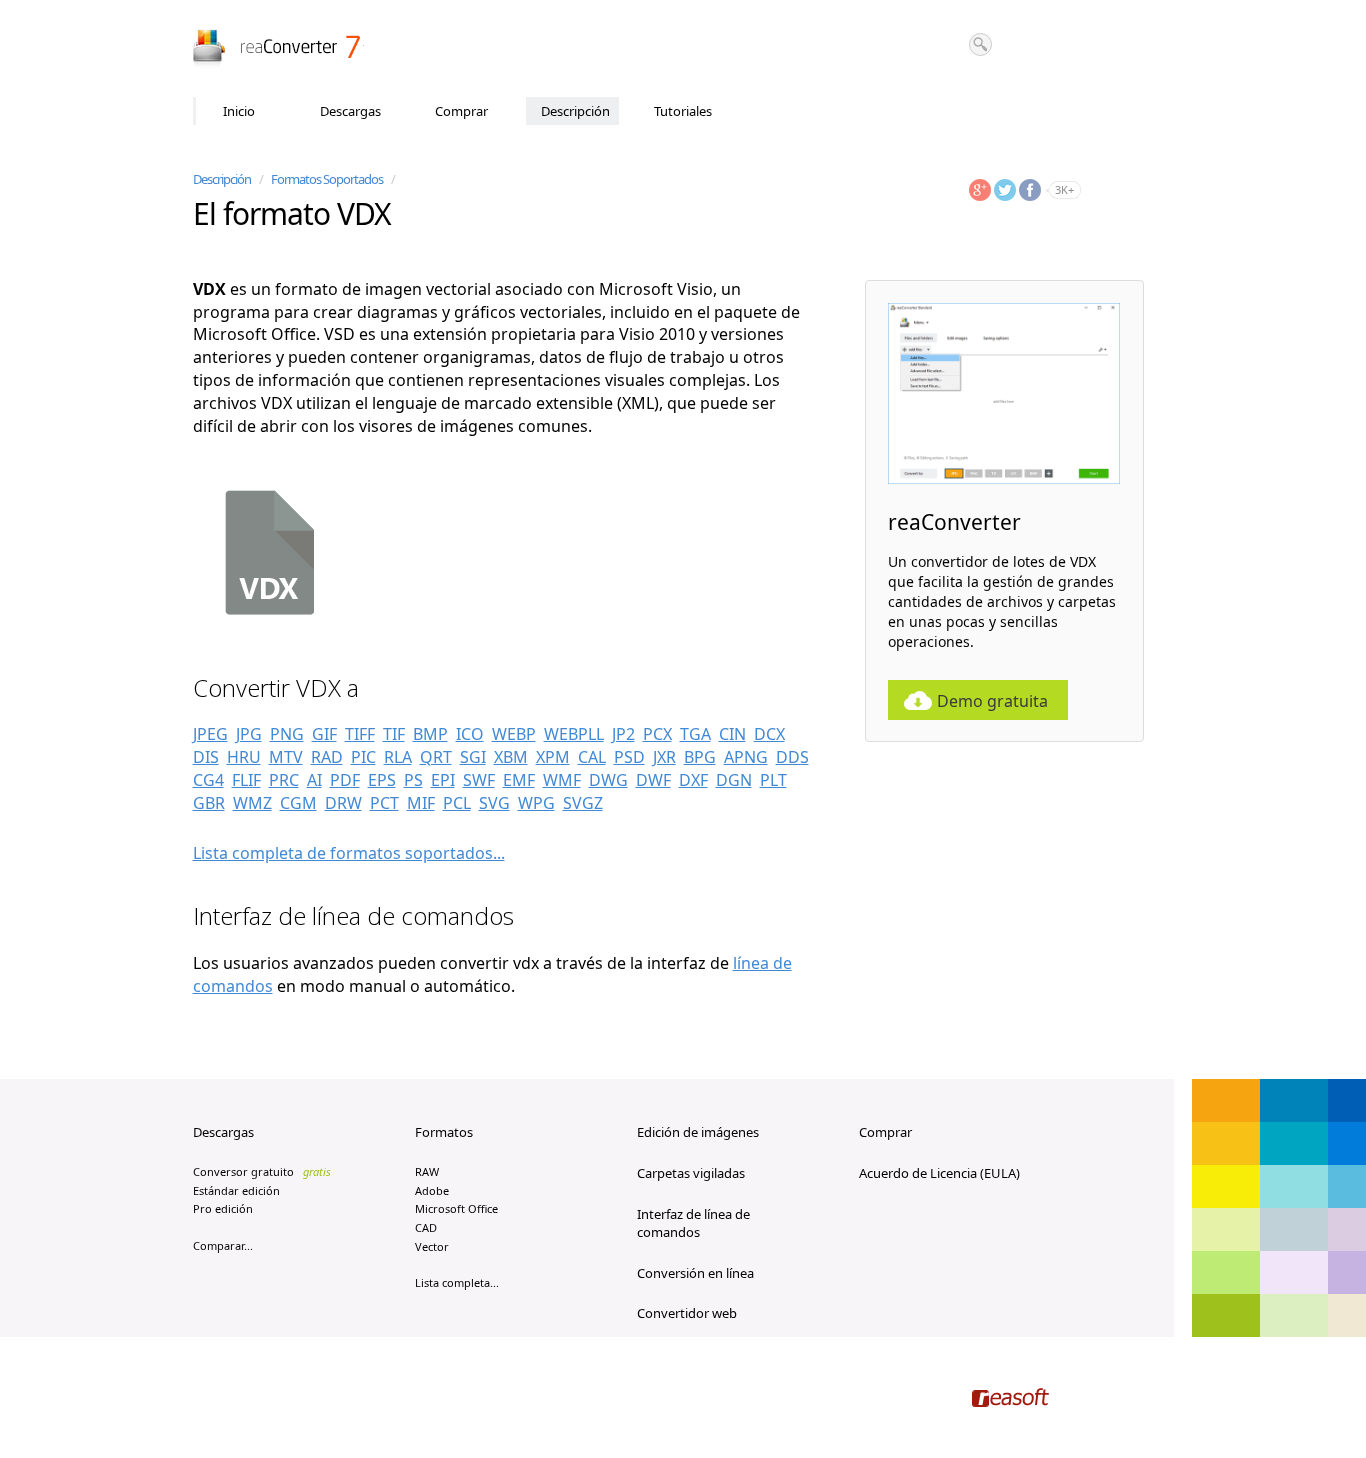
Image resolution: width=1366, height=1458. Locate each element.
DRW (343, 803)
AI (314, 780)
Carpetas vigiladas (691, 1173)
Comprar (461, 111)
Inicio (239, 111)
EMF (519, 780)
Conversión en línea (695, 1273)
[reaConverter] (278, 49)
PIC (363, 757)
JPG (249, 734)
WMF (562, 780)
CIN (732, 734)
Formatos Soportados (327, 179)
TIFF (360, 734)
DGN (734, 780)
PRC (284, 780)
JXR (664, 757)
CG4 (208, 780)
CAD (426, 1227)
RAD (327, 757)
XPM (553, 757)
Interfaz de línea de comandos (693, 1223)
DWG (608, 780)
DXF (693, 780)
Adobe (432, 1190)
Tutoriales (683, 111)
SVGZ (583, 803)
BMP (430, 734)
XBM (511, 757)
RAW (427, 1171)
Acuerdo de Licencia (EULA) (939, 1173)
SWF (479, 780)
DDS (792, 757)
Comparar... (223, 1245)
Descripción (575, 111)
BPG (700, 757)
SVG (494, 803)
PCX (657, 734)
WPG (536, 803)
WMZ (252, 803)
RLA (398, 757)
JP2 (623, 734)
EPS (382, 780)
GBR (209, 803)
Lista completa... (457, 1282)
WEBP (514, 734)
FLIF (246, 780)
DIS (206, 757)
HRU (244, 757)
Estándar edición (236, 1190)
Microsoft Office (456, 1208)
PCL (457, 803)
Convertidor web (687, 1313)
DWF (653, 780)
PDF (345, 780)
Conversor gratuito (262, 1171)
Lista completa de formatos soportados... (349, 853)
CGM (298, 803)
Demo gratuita (992, 701)
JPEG (210, 734)
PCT (384, 803)
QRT (436, 757)
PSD (629, 757)
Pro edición (223, 1208)
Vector (432, 1246)
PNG (287, 734)
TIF (394, 734)
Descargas (350, 111)
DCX (769, 734)
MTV (286, 757)
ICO (470, 734)
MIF (421, 803)
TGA (695, 734)
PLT (773, 780)
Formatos (444, 1132)
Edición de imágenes (698, 1132)
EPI (443, 780)
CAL (592, 757)
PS (413, 780)
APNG (746, 757)
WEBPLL (574, 734)
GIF (324, 734)
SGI (473, 757)
